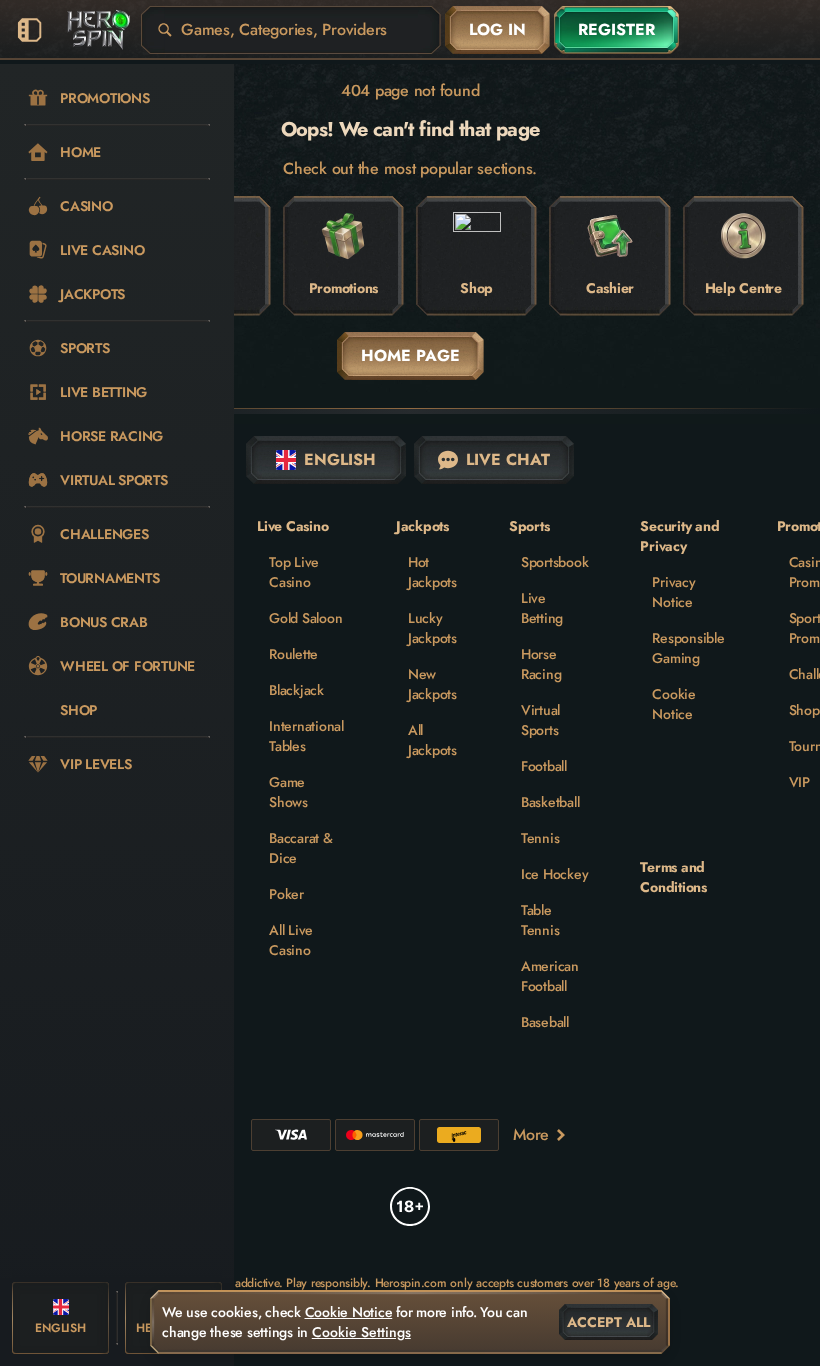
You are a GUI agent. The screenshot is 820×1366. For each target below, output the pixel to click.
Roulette (293, 654)
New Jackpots (432, 684)
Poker (286, 894)
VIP (799, 782)
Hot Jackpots (432, 572)
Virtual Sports (540, 720)
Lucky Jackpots (432, 628)
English (340, 459)
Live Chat (508, 459)
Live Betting (542, 608)
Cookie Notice (674, 704)
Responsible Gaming (688, 648)
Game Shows (288, 792)
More (531, 1134)
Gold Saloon (305, 618)
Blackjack (296, 690)
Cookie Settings (361, 1332)
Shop (804, 710)
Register (616, 29)
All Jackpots (432, 740)
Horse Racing (541, 664)
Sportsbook (555, 562)
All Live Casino (291, 940)
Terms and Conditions (673, 877)
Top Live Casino (294, 572)
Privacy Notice (673, 592)
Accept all (608, 1322)
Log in (497, 29)
